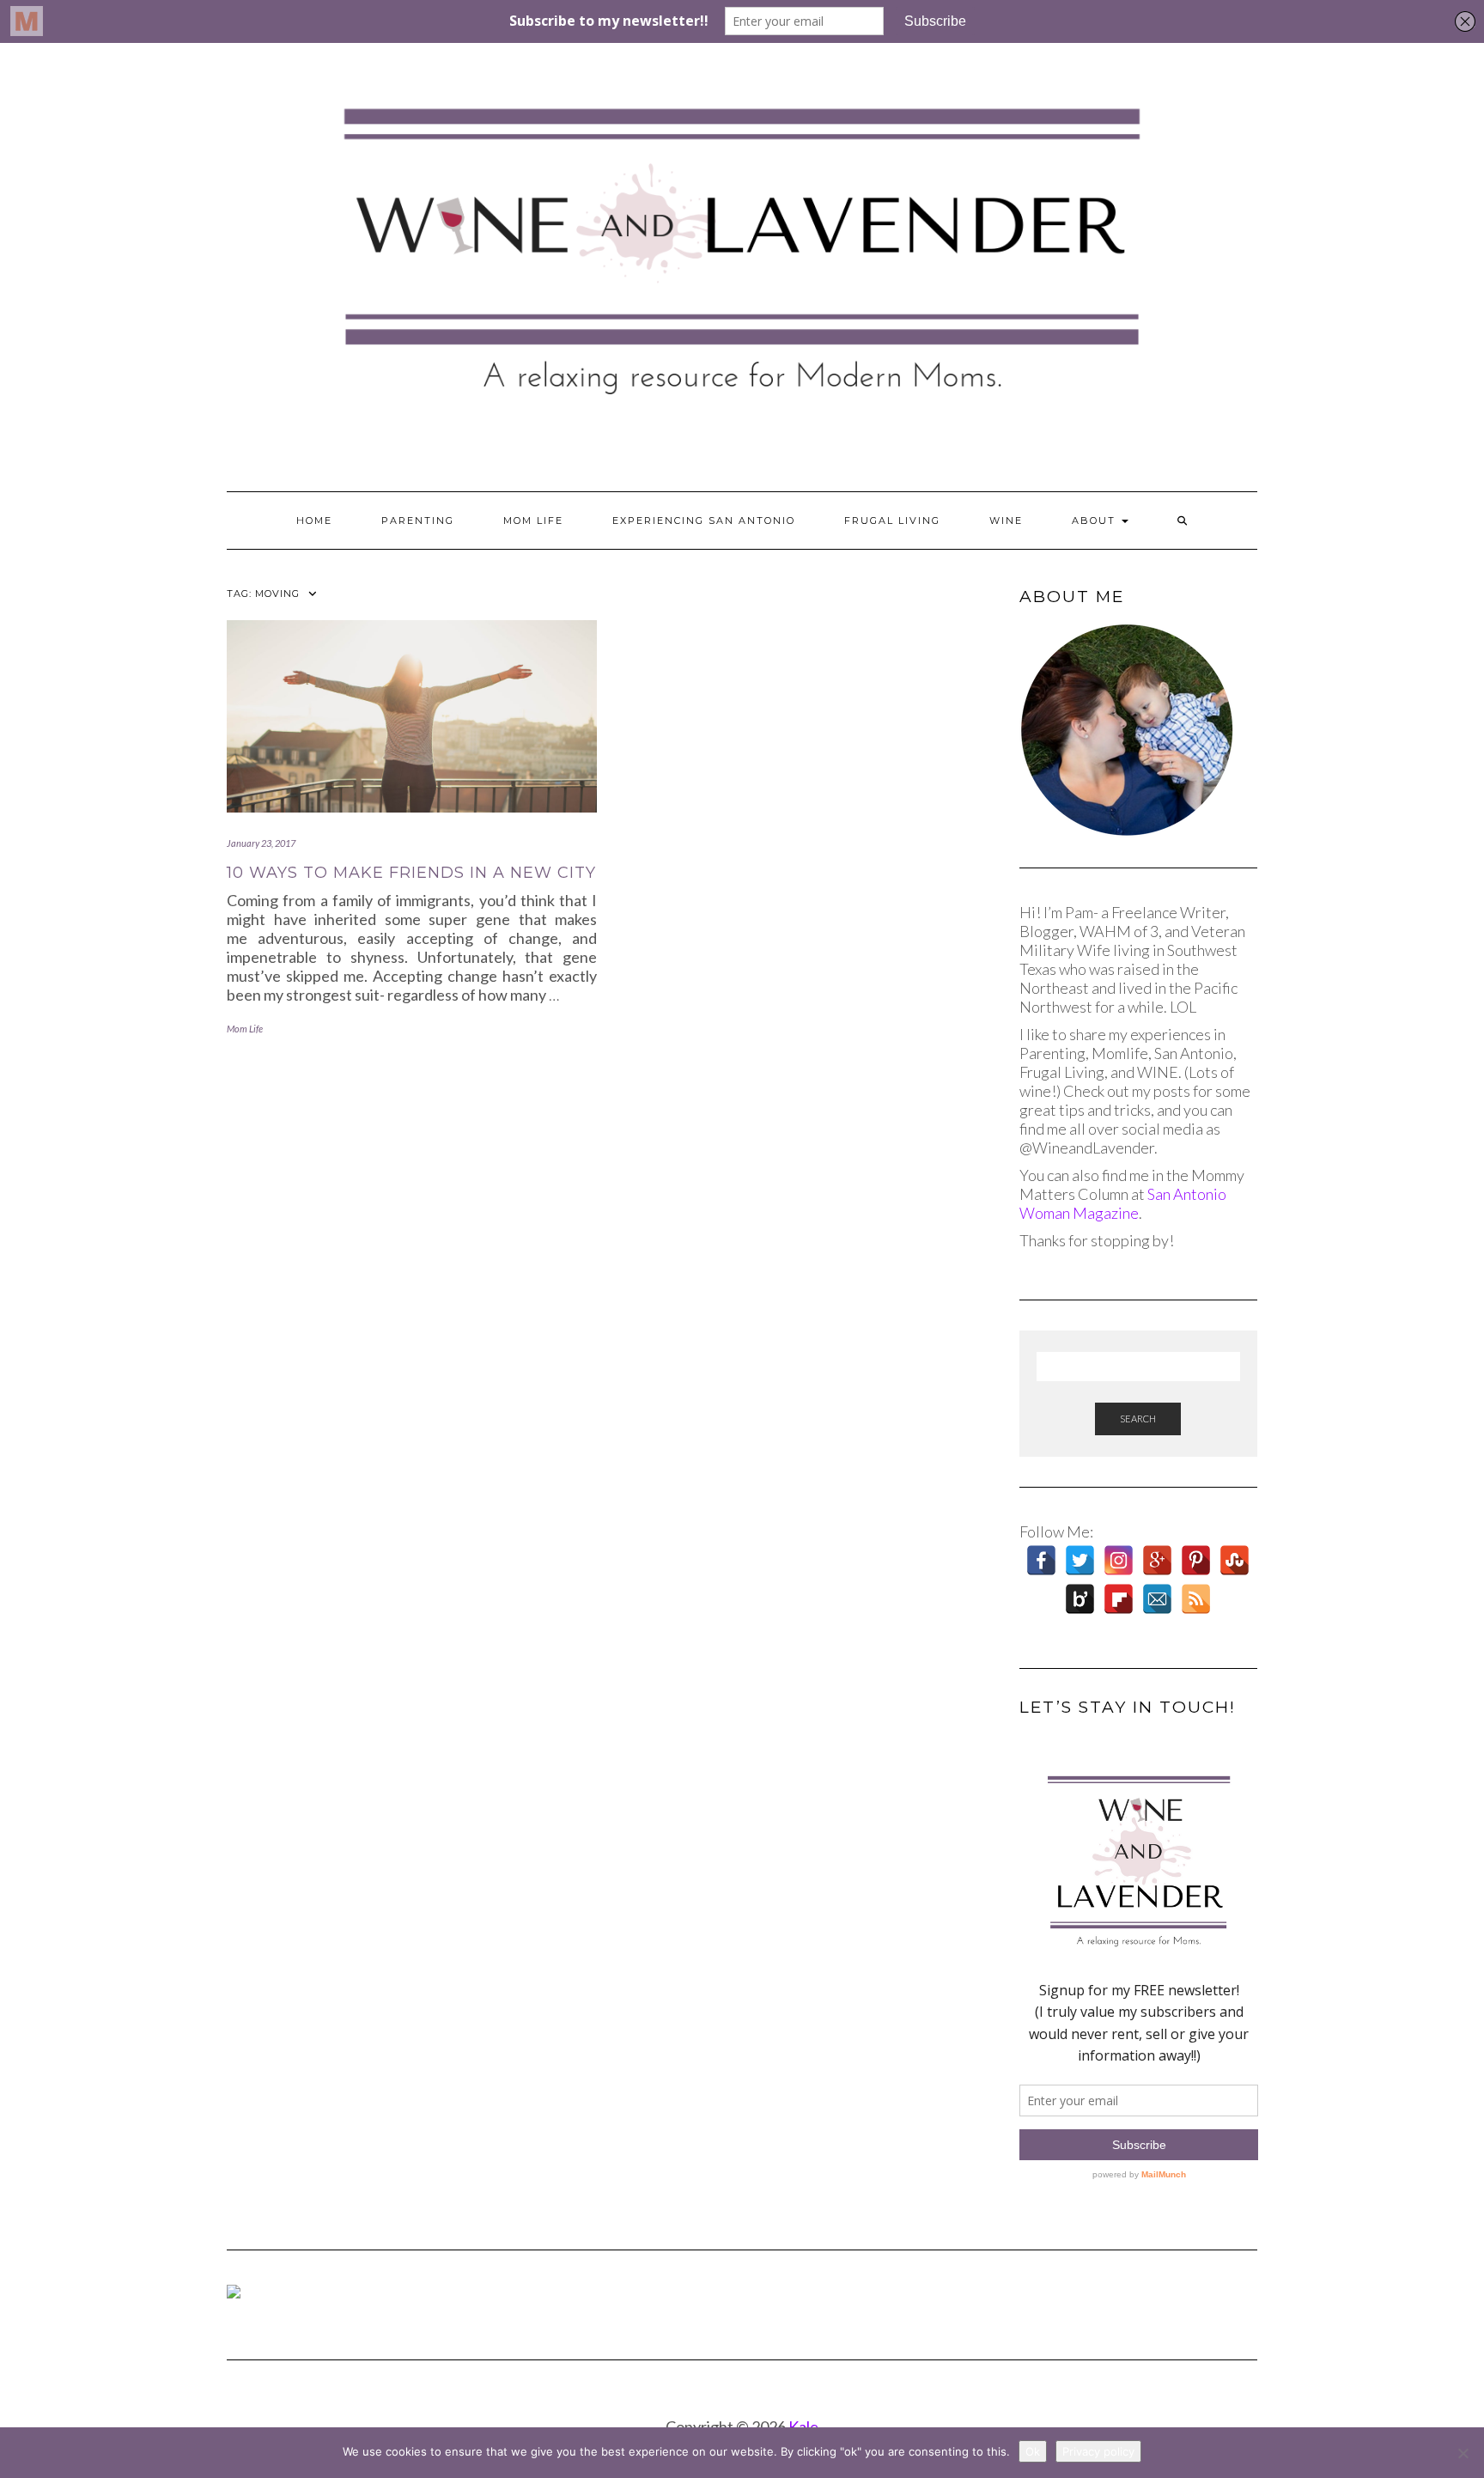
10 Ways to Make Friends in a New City (411, 873)
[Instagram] (1119, 1560)
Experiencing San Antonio (704, 521)
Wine (1006, 521)
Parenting (418, 521)
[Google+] (1157, 1560)
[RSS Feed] (1196, 1599)
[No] (1463, 2453)
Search (1138, 1419)
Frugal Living (892, 521)
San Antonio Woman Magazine (1123, 1203)
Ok (1033, 2451)
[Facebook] (1041, 1560)
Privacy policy (1098, 2451)
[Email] (1157, 1599)
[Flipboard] (1119, 1599)
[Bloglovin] (1080, 1599)
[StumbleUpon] (1235, 1560)
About (1096, 521)
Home (314, 521)
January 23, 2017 (261, 843)
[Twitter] (1080, 1560)
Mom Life (533, 521)
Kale (803, 2426)
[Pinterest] (1196, 1560)
